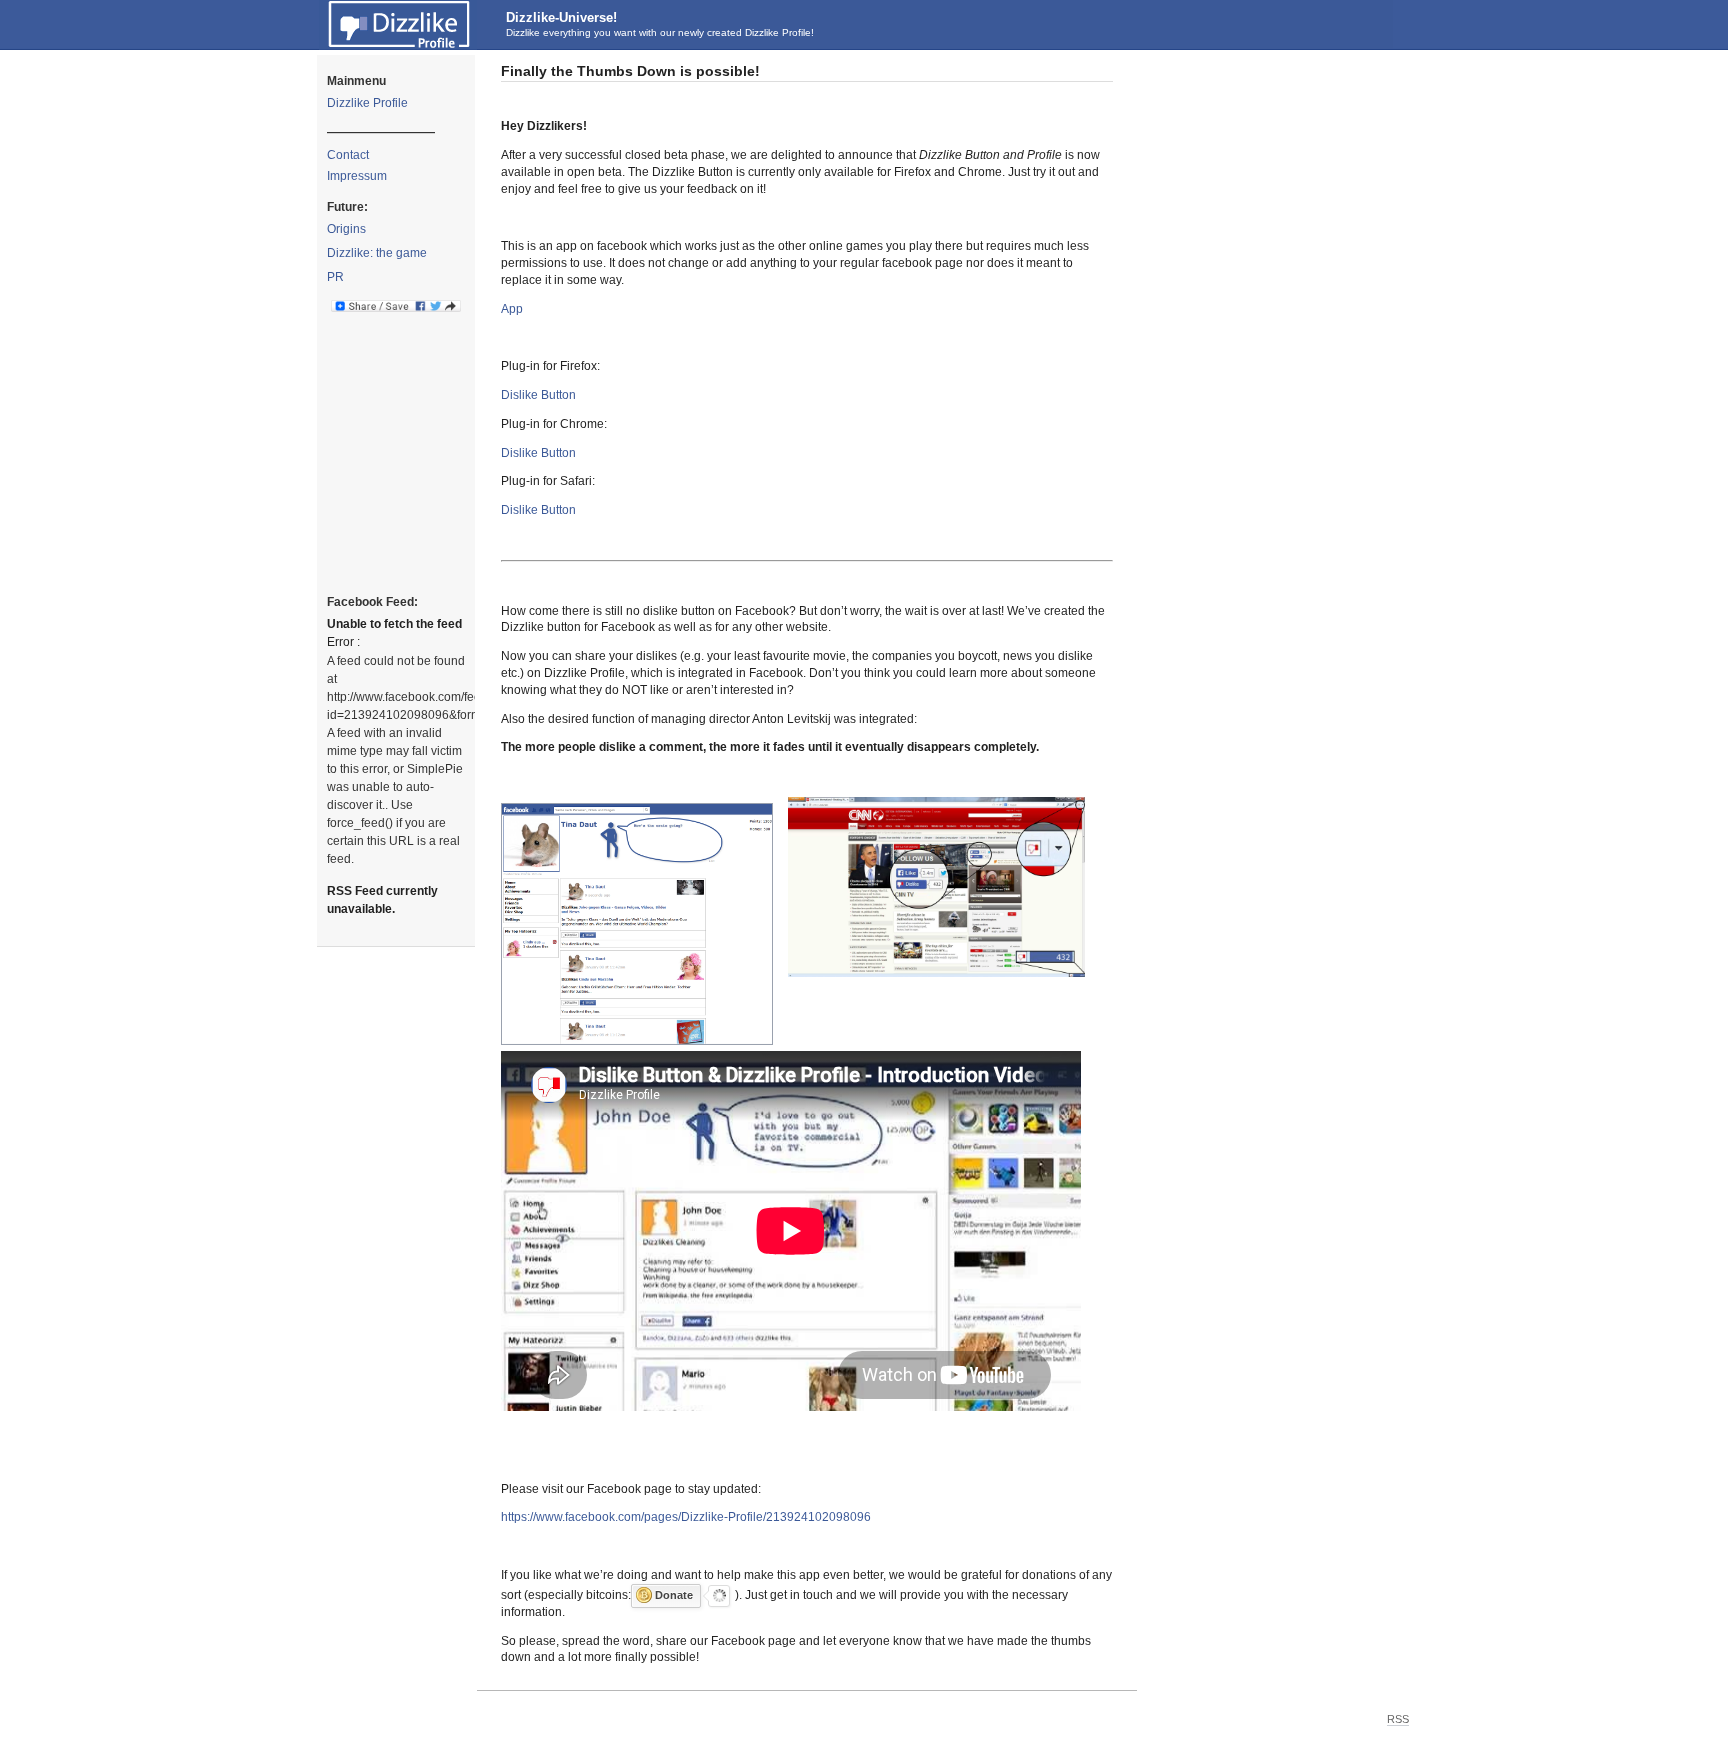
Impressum (357, 176)
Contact (348, 155)
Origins (346, 229)
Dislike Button (538, 395)
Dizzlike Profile (367, 103)
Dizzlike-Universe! (561, 17)
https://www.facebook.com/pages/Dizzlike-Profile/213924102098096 (686, 1517)
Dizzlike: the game (377, 253)
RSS (1398, 1719)
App (512, 309)
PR (335, 277)
